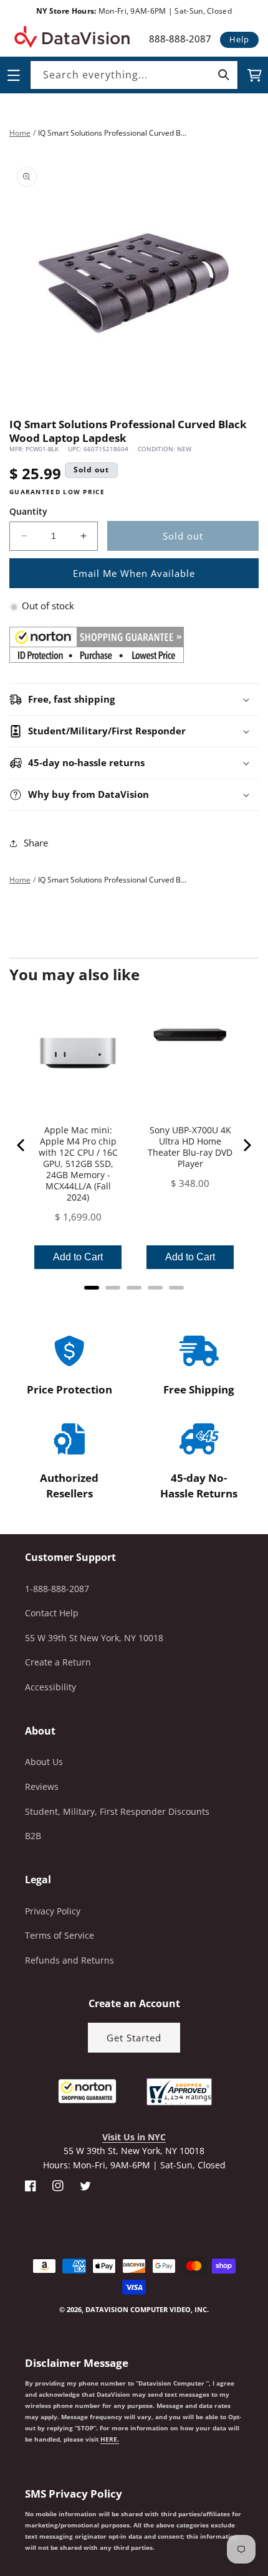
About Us (44, 1762)
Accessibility (50, 1687)
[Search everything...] (224, 75)
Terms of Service (60, 1935)
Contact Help (52, 1613)
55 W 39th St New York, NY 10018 (94, 1638)
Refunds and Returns (69, 1960)
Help (239, 39)
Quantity (28, 511)
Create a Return (58, 1662)
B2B (33, 1836)
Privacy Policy (53, 1911)
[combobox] (134, 75)
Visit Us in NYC (134, 2137)
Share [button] (36, 843)
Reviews (42, 1787)
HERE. (110, 2439)
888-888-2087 (180, 39)
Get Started (134, 2038)
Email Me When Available (134, 573)
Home (20, 133)
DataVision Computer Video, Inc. (147, 2309)
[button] (1, 2513)
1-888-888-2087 (57, 1589)
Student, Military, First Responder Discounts (117, 1811)
